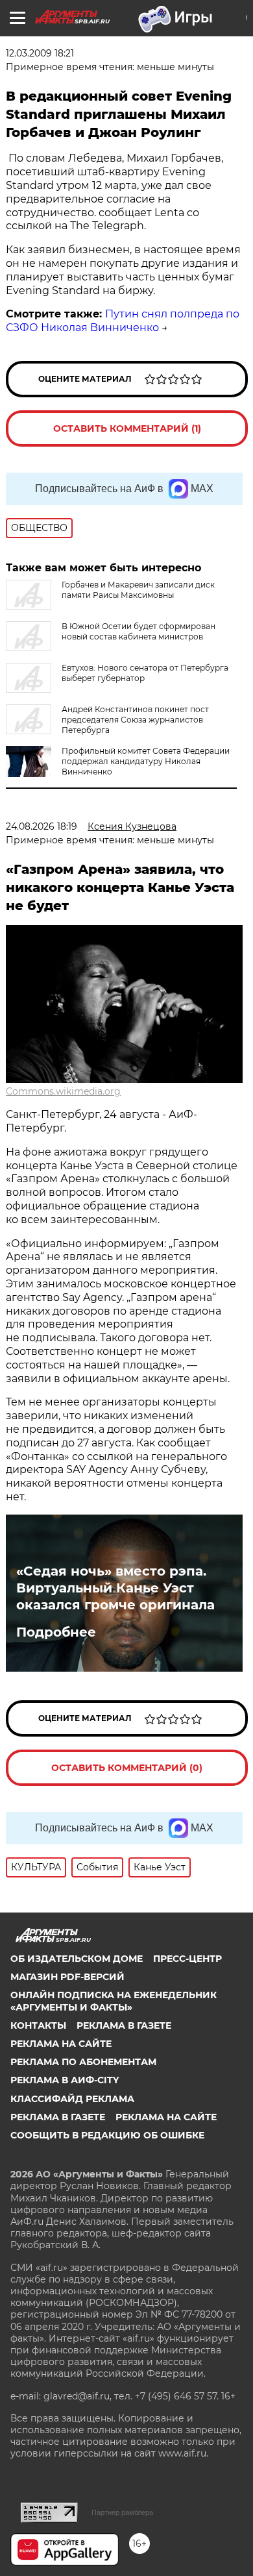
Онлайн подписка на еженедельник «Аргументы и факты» (114, 2001)
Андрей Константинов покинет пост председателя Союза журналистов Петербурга (135, 720)
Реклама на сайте (61, 2044)
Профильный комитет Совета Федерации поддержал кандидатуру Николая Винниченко (146, 761)
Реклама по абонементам (83, 2062)
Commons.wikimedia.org (63, 1091)
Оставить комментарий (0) (127, 1768)
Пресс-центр (187, 1959)
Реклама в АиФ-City (65, 2080)
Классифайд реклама (72, 2099)
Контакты (38, 2025)
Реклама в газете (124, 2025)
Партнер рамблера (122, 2512)
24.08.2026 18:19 (42, 826)
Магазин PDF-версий (67, 1977)
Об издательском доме (77, 1959)
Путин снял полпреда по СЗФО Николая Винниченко (123, 321)
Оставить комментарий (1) (127, 428)
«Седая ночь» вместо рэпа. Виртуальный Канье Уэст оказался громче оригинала (115, 1588)
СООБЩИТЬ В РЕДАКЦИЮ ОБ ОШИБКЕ (107, 2135)
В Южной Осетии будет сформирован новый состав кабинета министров (139, 631)
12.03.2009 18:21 (40, 53)
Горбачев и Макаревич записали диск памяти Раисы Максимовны (138, 590)
